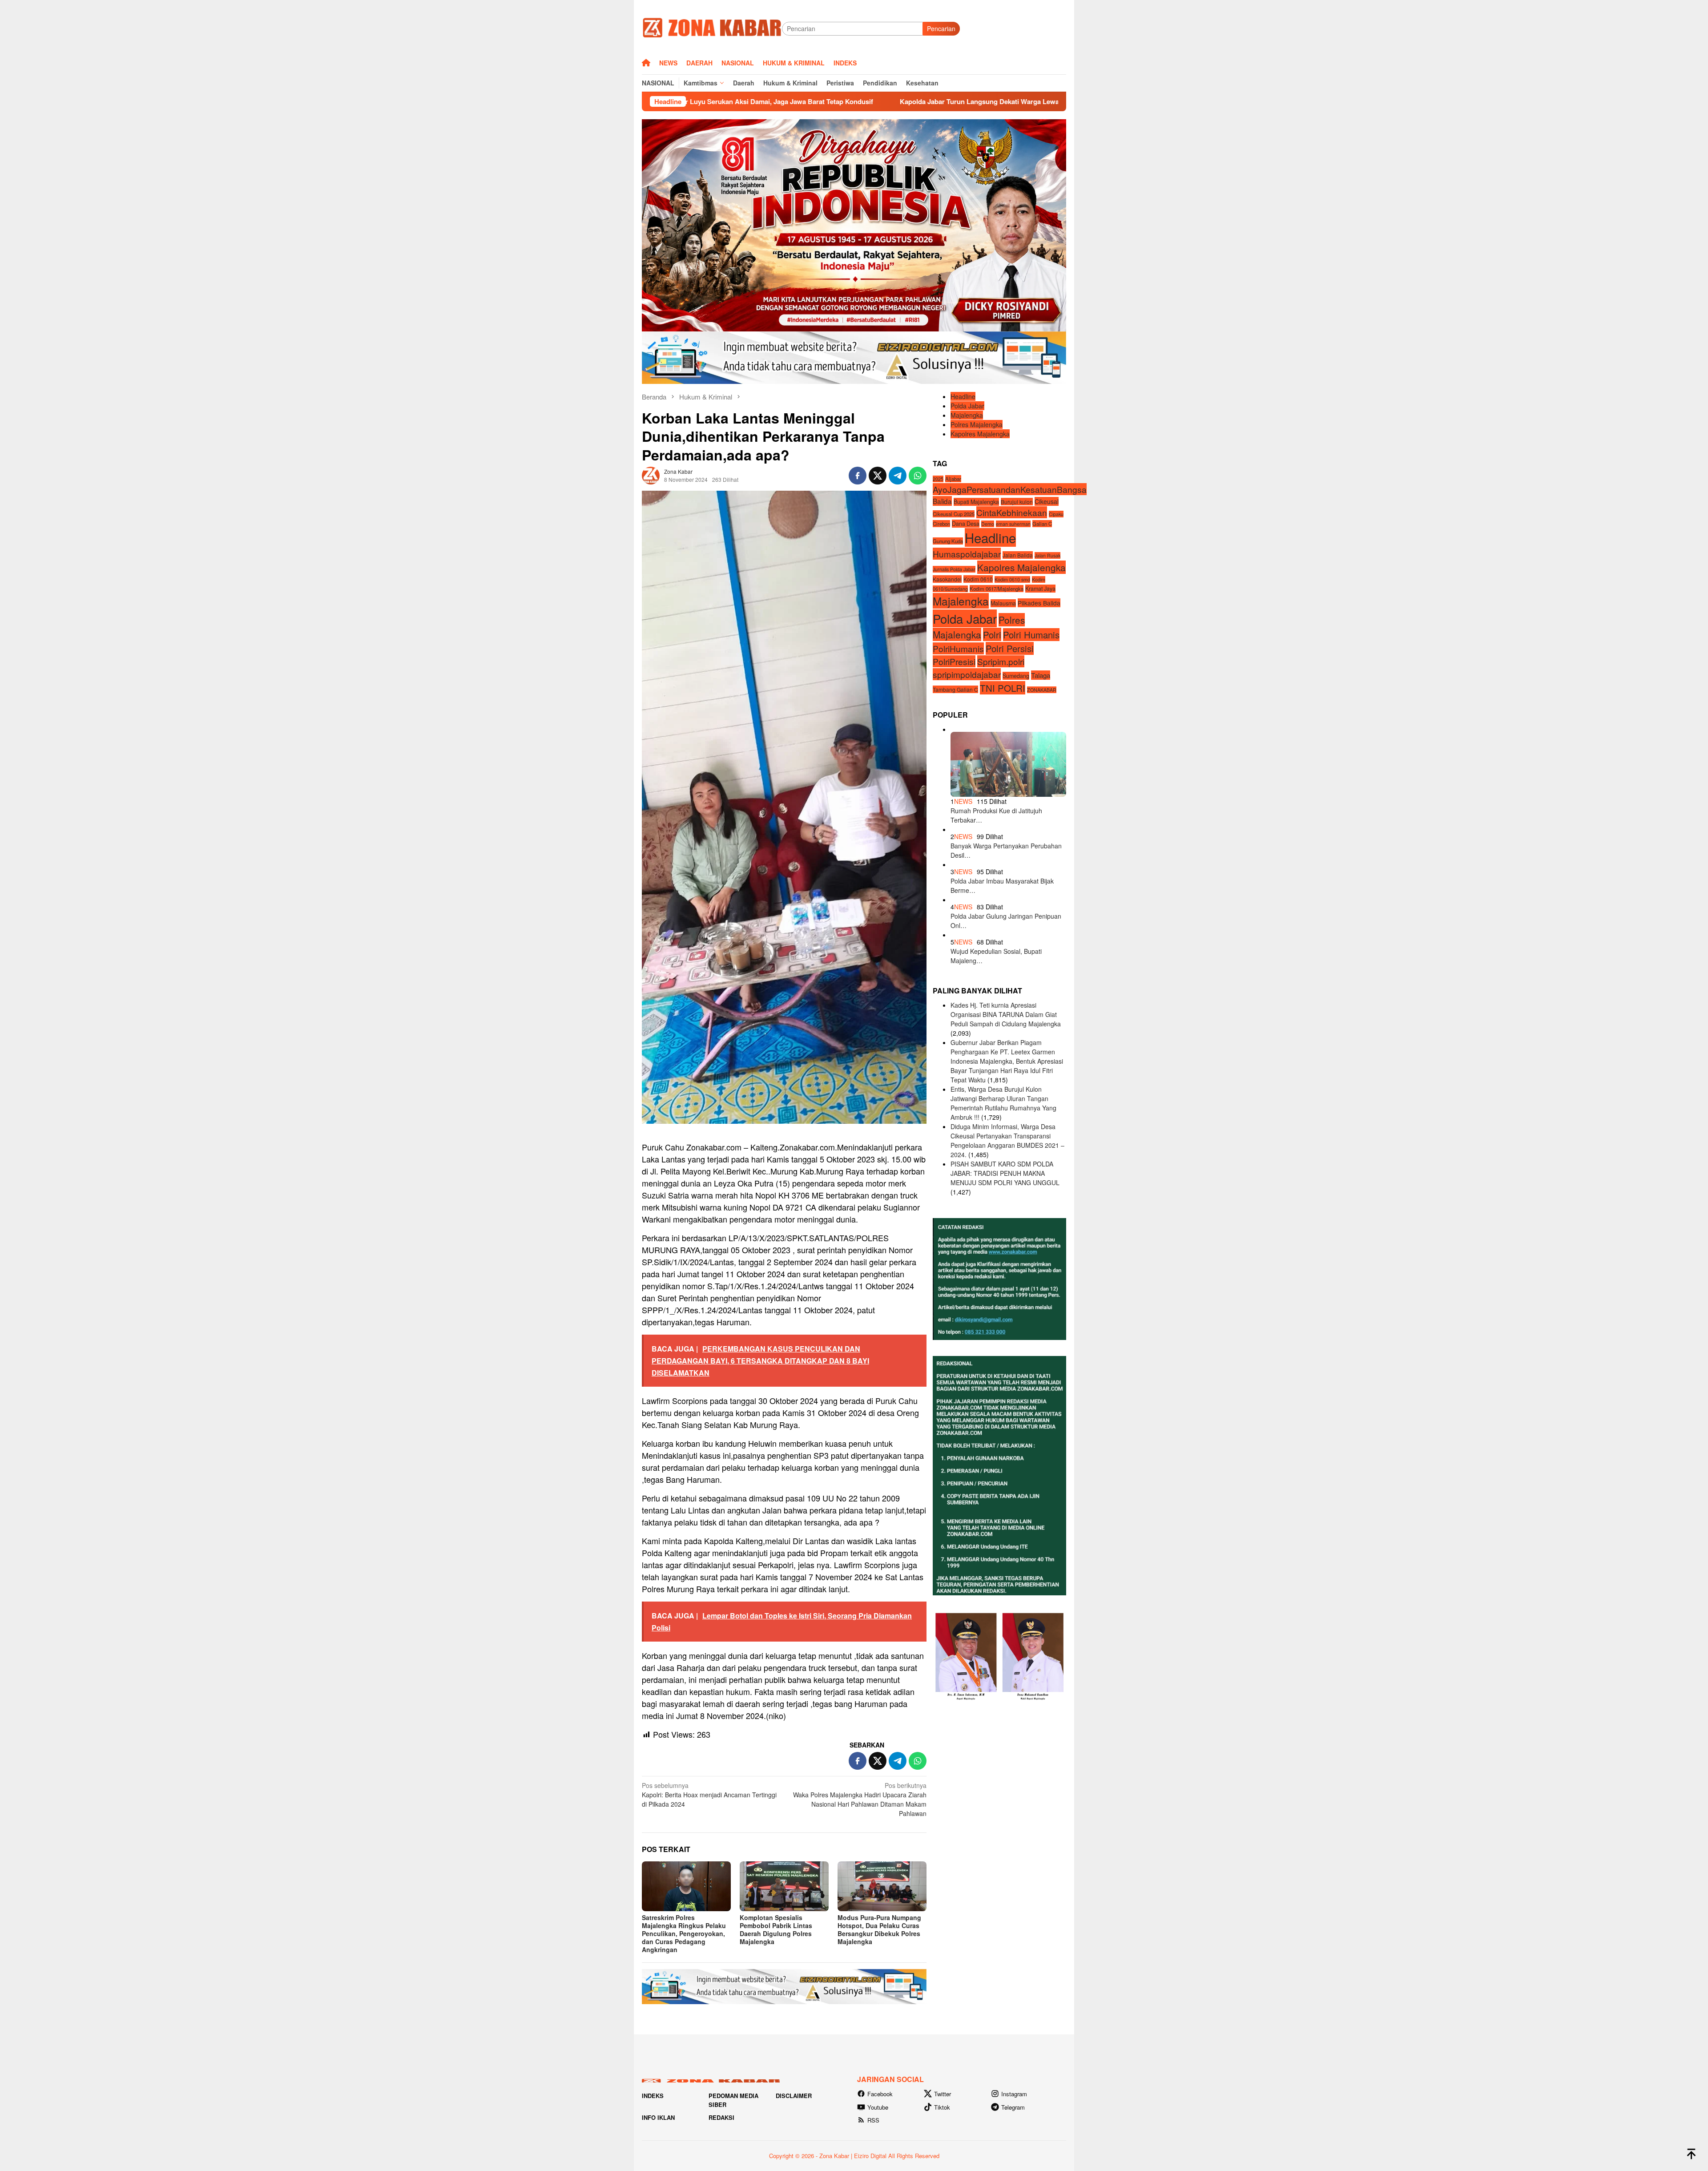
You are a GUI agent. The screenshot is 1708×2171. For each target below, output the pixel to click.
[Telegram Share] (898, 476)
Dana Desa (966, 524)
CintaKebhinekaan (1012, 512)
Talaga (1041, 675)
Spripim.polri (1001, 661)
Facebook (880, 2094)
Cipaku (1056, 514)
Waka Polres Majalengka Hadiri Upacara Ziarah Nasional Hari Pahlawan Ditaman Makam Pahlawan (860, 1799)
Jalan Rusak (1047, 555)
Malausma (1003, 603)
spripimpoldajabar (967, 674)
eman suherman (1013, 524)
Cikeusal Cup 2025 (954, 514)
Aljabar (953, 479)
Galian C (1042, 524)
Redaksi (721, 2117)
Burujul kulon (1017, 501)
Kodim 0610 (978, 579)
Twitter (943, 2094)
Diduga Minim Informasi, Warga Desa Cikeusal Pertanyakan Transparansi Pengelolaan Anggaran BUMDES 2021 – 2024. (1007, 1140)
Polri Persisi (1010, 648)
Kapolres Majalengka (980, 434)
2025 (938, 479)
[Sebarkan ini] (858, 476)
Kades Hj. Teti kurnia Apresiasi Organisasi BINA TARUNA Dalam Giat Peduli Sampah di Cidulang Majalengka (1006, 1014)
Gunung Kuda (948, 541)
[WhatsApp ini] (918, 476)
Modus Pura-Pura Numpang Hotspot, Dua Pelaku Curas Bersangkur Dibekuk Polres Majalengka (879, 1929)
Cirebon (941, 524)
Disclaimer (794, 2096)
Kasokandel (947, 579)
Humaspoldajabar (967, 554)
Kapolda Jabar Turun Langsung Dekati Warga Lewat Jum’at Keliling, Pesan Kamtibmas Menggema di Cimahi (848, 101)
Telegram (1013, 2107)
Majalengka (967, 415)
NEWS (963, 801)
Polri (992, 634)
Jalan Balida (1018, 555)
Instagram (1014, 2094)
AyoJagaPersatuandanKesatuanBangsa (1010, 489)
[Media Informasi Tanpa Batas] (712, 28)
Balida (942, 500)
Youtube (878, 2107)
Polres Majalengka (977, 424)
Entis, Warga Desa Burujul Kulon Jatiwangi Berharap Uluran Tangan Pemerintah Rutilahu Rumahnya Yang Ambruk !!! (1003, 1103)
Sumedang (1016, 676)
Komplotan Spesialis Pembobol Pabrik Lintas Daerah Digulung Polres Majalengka (776, 1929)
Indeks (653, 2096)
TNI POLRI (1003, 688)
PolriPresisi (954, 661)
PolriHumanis (958, 648)
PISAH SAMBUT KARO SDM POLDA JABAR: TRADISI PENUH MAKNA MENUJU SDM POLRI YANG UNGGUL (1005, 1173)
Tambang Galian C (955, 689)
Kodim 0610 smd (1012, 579)
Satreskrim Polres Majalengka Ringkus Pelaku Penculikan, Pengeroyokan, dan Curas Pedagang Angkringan (684, 1933)
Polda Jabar (967, 406)
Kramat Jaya (1040, 589)
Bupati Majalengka (976, 501)
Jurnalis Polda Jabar (954, 569)
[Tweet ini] (878, 476)
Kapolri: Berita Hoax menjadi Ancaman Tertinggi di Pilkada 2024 (709, 1795)
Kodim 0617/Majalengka (997, 589)
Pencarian (941, 28)
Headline (963, 396)
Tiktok (942, 2107)
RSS (873, 2120)
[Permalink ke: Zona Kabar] (651, 474)
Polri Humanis (1031, 635)
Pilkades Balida (1039, 603)
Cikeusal (1047, 501)
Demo (988, 524)
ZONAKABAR (1042, 690)
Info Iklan (658, 2117)
